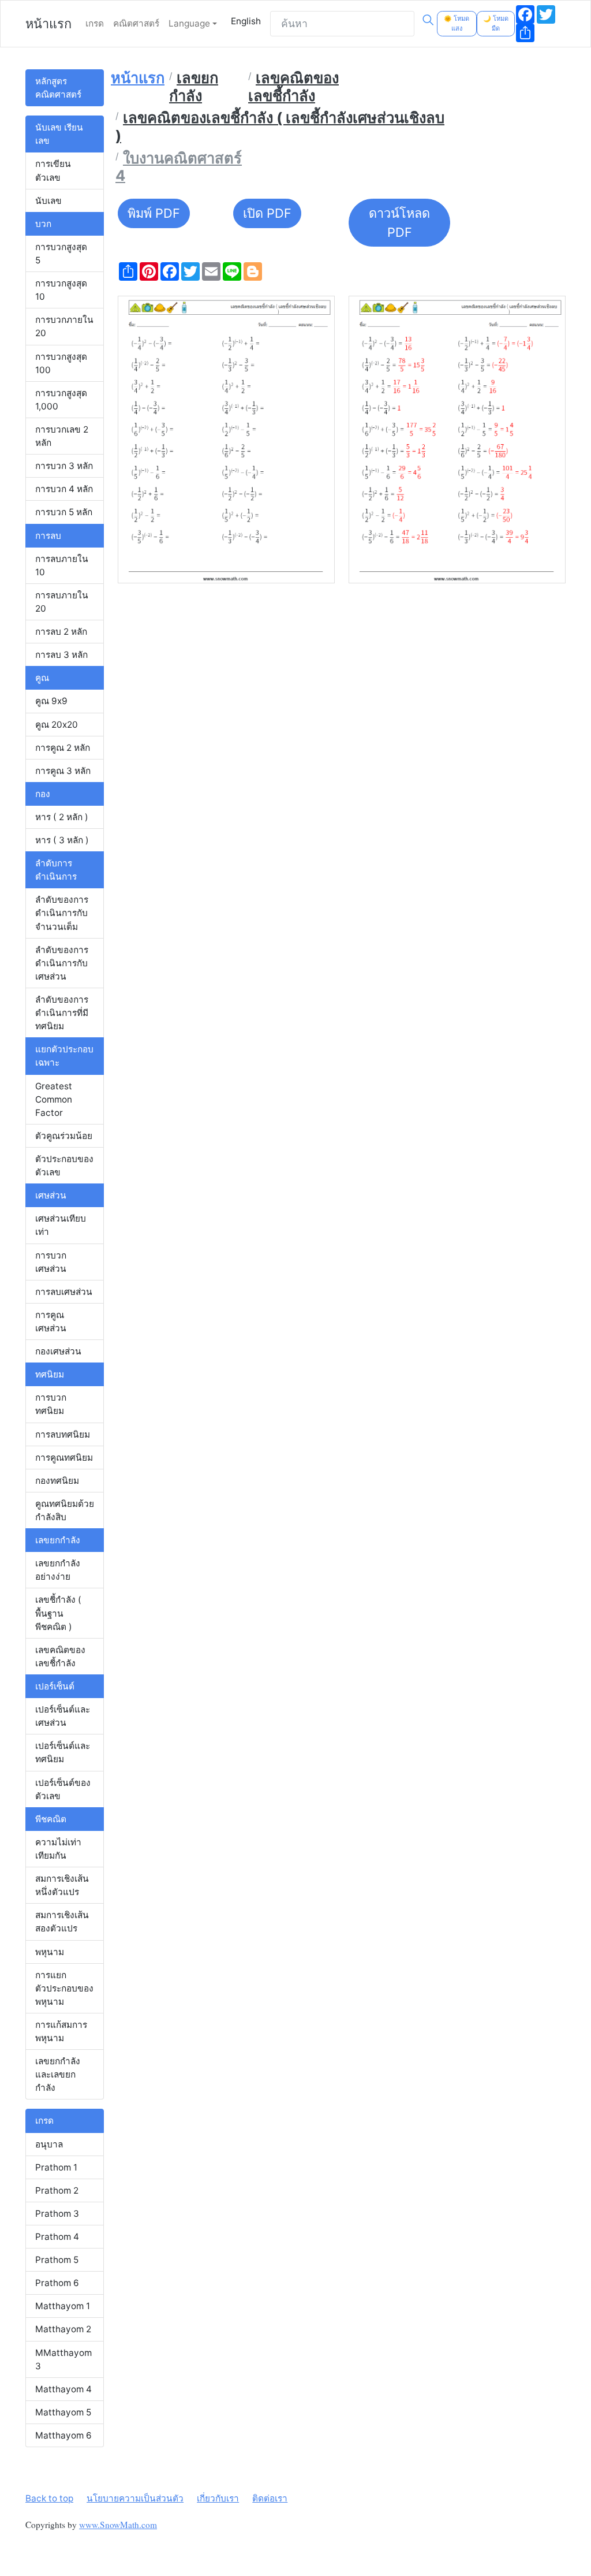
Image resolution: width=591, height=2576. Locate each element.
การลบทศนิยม (63, 1434)
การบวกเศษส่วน (51, 1262)
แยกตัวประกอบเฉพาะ (64, 1056)
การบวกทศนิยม (51, 1404)
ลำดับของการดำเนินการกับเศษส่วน (62, 963)
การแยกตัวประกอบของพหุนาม (64, 1988)
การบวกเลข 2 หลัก (62, 436)
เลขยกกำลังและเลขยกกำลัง (58, 2074)
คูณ (42, 678)
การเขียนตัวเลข (53, 170)
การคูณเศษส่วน (51, 1321)
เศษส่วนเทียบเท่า (61, 1225)
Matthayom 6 (63, 2435)
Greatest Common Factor (54, 1099)
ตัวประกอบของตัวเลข (64, 1166)
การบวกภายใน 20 (64, 326)
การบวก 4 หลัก (64, 489)
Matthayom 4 (63, 2389)
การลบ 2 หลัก (61, 632)
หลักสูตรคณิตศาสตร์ (58, 88)
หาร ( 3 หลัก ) (62, 840)
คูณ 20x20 (57, 725)
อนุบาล (49, 2144)
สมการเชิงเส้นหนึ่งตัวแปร (62, 1885)
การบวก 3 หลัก (64, 466)
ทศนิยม (50, 1374)
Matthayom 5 (63, 2412)
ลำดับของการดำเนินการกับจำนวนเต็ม (62, 913)
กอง (43, 794)
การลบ (48, 536)
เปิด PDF (267, 213)
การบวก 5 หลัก (64, 512)
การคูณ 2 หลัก (63, 748)
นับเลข (48, 201)
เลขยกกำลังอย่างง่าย (58, 1570)
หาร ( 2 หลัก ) (62, 817)
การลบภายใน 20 (62, 602)
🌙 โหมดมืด (496, 23)
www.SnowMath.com (118, 2525)
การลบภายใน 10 (62, 565)
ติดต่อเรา (270, 2498)
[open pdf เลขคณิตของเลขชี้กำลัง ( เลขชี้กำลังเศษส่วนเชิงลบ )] (226, 440)
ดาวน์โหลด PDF (399, 223)
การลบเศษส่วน (64, 1292)
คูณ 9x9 (51, 701)
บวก (43, 224)
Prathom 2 (57, 2190)
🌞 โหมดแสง (457, 23)
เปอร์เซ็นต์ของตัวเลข (63, 1789)
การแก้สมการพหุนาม (61, 2031)
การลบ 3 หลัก (61, 655)
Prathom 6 (57, 2283)
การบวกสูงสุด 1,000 (61, 400)
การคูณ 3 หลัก (63, 771)
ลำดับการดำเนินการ (56, 870)
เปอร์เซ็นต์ (55, 1686)
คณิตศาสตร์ (136, 23)
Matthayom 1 (63, 2306)
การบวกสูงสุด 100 (61, 363)
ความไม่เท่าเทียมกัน (58, 1849)
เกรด (95, 23)
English (246, 21)
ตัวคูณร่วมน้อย (64, 1136)
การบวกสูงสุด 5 (61, 254)
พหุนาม (50, 1952)
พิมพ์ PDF (154, 213)
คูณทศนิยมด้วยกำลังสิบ (65, 1510)
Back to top (49, 2498)
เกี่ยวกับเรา (218, 2498)
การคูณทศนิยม (64, 1458)
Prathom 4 (57, 2237)
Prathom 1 (56, 2167)
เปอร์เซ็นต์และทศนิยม (63, 1752)
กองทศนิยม (57, 1481)
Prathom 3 (57, 2214)
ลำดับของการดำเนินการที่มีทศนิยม (62, 1013)
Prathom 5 (57, 2260)
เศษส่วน (51, 1195)
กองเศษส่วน (58, 1351)
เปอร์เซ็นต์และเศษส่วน (63, 1716)
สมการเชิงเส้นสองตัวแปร (62, 1922)
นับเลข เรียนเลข (59, 134)
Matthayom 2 (63, 2329)
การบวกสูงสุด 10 (61, 290)
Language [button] (189, 23)
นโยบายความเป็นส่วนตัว (135, 2498)
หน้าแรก (48, 24)
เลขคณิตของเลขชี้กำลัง (60, 1656)
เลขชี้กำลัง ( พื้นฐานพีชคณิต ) (58, 1613)
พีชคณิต (51, 1819)
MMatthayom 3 (63, 2359)
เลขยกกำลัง (58, 1540)
